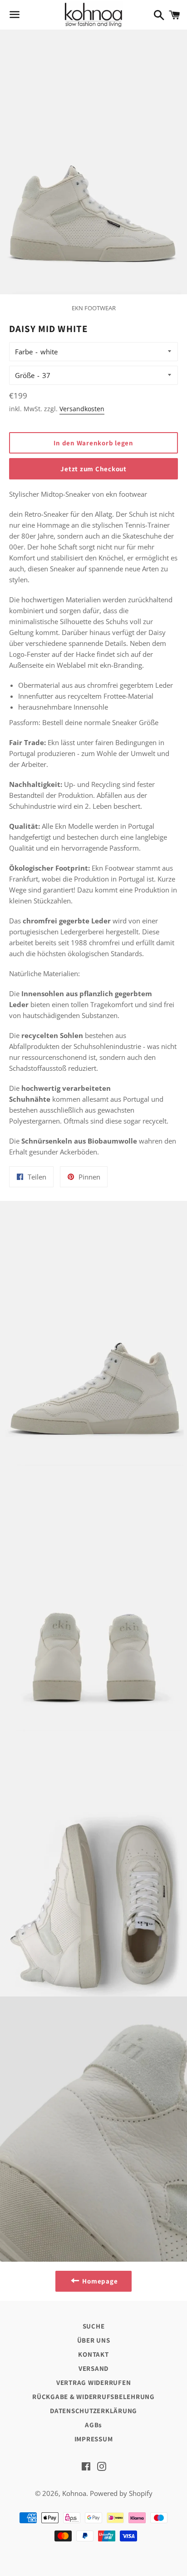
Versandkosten (82, 409)
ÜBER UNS (94, 2340)
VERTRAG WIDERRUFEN (94, 2382)
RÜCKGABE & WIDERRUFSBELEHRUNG (93, 2397)
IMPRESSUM (94, 2439)
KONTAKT (93, 2354)
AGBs (93, 2425)
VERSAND (93, 2368)
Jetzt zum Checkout (93, 469)
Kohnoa (74, 2493)
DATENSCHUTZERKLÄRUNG (93, 2411)
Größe (25, 375)
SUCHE (94, 2326)
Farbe (24, 352)
